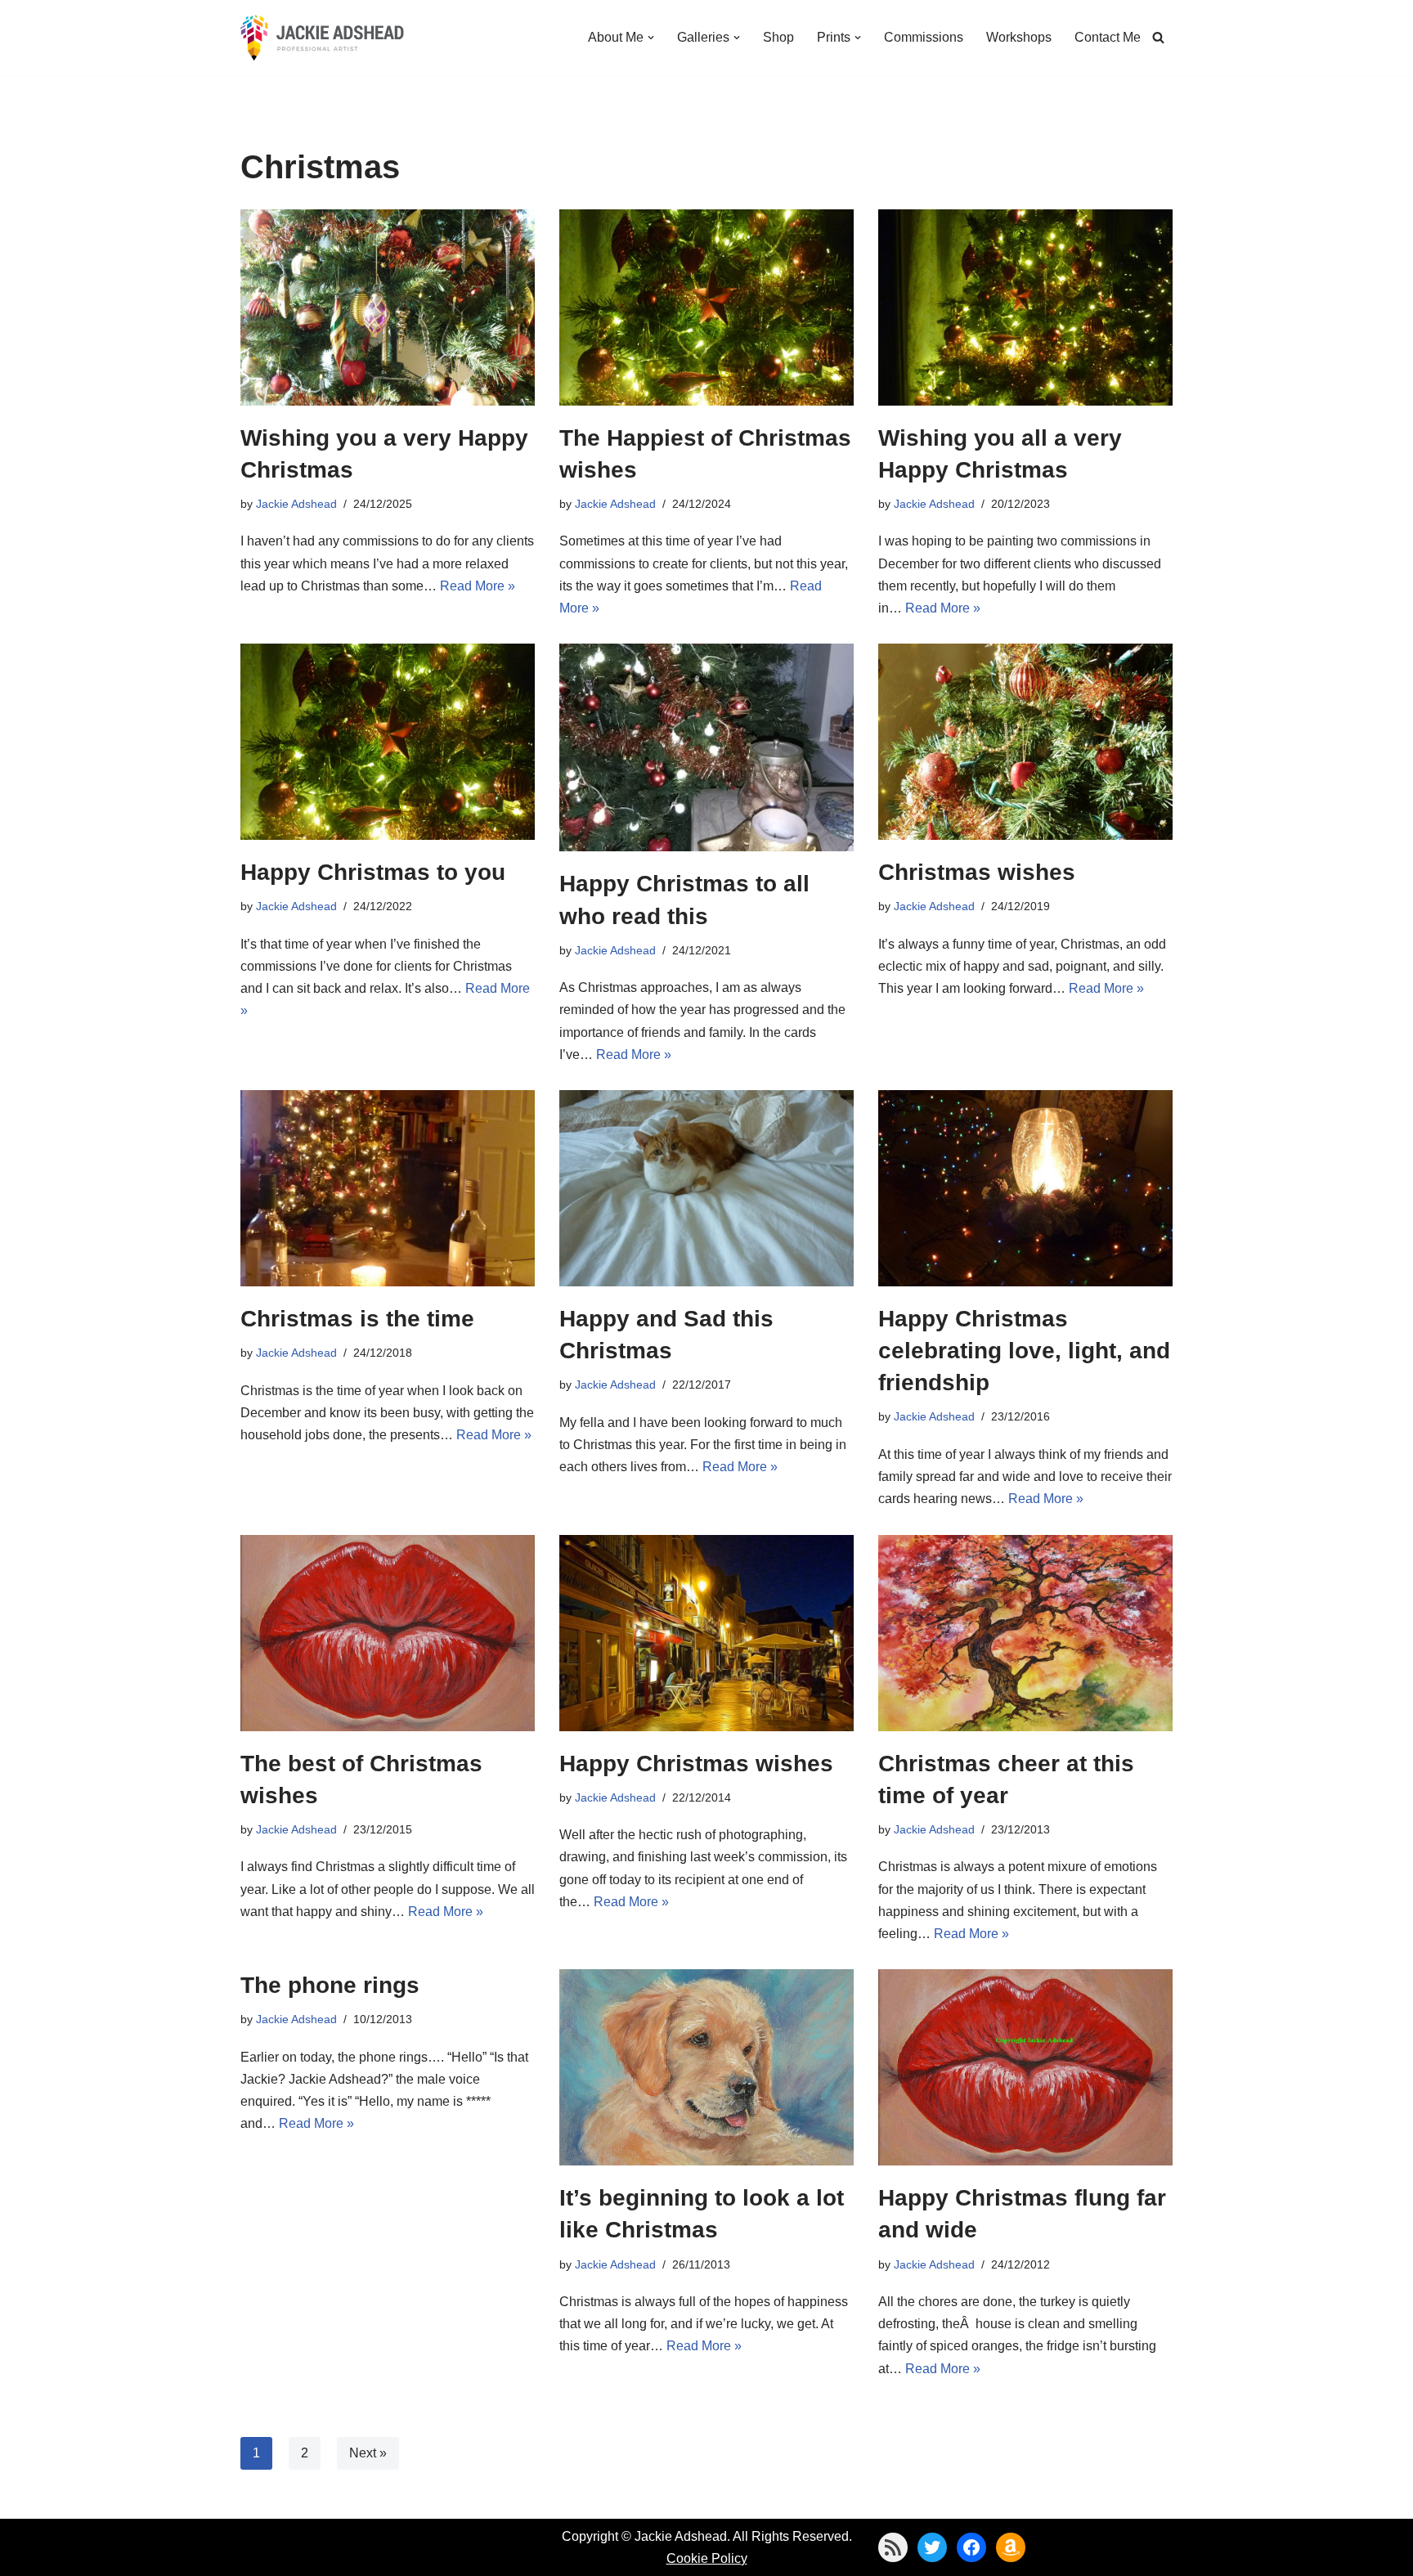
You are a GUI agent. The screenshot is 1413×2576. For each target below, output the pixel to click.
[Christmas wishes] (1025, 742)
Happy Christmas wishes (696, 1764)
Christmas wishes (977, 872)
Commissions (924, 37)
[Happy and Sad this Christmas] (706, 1188)
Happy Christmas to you (373, 872)
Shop (778, 37)
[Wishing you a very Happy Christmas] (388, 307)
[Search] (1158, 37)
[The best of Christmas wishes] (388, 1633)
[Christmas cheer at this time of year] (1025, 1633)
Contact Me (1108, 37)
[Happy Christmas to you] (388, 742)
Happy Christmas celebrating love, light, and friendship (1024, 1351)
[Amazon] (1011, 2547)
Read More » (478, 586)
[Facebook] (971, 2547)
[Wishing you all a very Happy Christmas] (1025, 307)
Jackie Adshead (296, 504)
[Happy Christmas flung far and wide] (1025, 2067)
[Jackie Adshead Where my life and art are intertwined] (322, 38)
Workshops (1019, 37)
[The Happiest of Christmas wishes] (706, 307)
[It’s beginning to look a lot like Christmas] (706, 2067)
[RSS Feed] (893, 2547)
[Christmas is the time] (388, 1188)
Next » (368, 2453)
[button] (651, 38)
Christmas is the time (357, 1319)
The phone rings (330, 1985)
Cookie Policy (707, 2558)
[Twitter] (932, 2547)
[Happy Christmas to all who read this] (706, 747)
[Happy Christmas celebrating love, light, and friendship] (1025, 1188)
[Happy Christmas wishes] (706, 1633)
